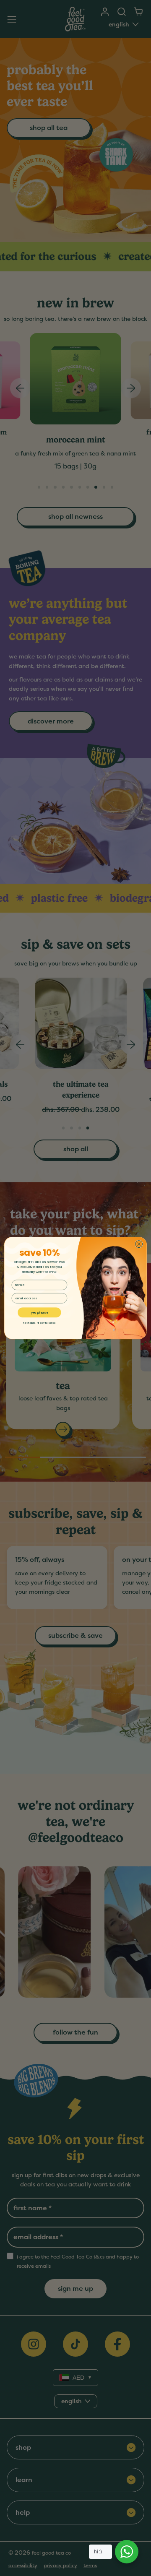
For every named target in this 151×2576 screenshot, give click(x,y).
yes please (39, 1312)
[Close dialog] (139, 1244)
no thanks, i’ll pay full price (39, 1322)
